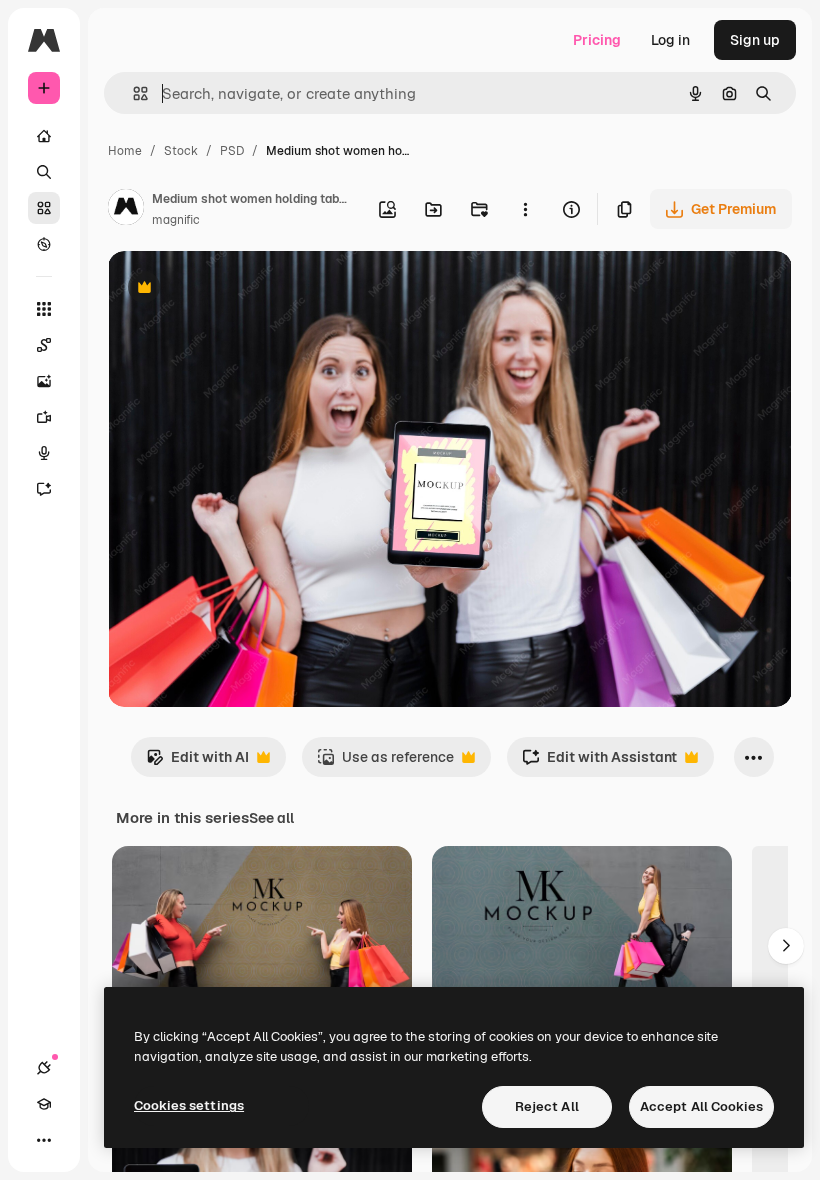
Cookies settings (189, 1105)
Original (236, 289)
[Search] (44, 172)
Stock (181, 151)
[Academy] (44, 1104)
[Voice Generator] (44, 453)
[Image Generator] (44, 381)
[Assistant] (44, 489)
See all (271, 818)
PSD (232, 151)
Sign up (755, 40)
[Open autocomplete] (132, 93)
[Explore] (44, 244)
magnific (176, 220)
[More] (44, 1140)
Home (125, 151)
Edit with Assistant (599, 762)
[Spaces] (44, 345)
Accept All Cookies (701, 1106)
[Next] (786, 946)
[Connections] (44, 1068)
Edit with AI (197, 762)
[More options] (525, 209)
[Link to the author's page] (126, 210)
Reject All (547, 1106)
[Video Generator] (44, 417)
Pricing (597, 40)
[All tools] (44, 309)
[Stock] (44, 208)
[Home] (44, 136)
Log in (670, 40)
